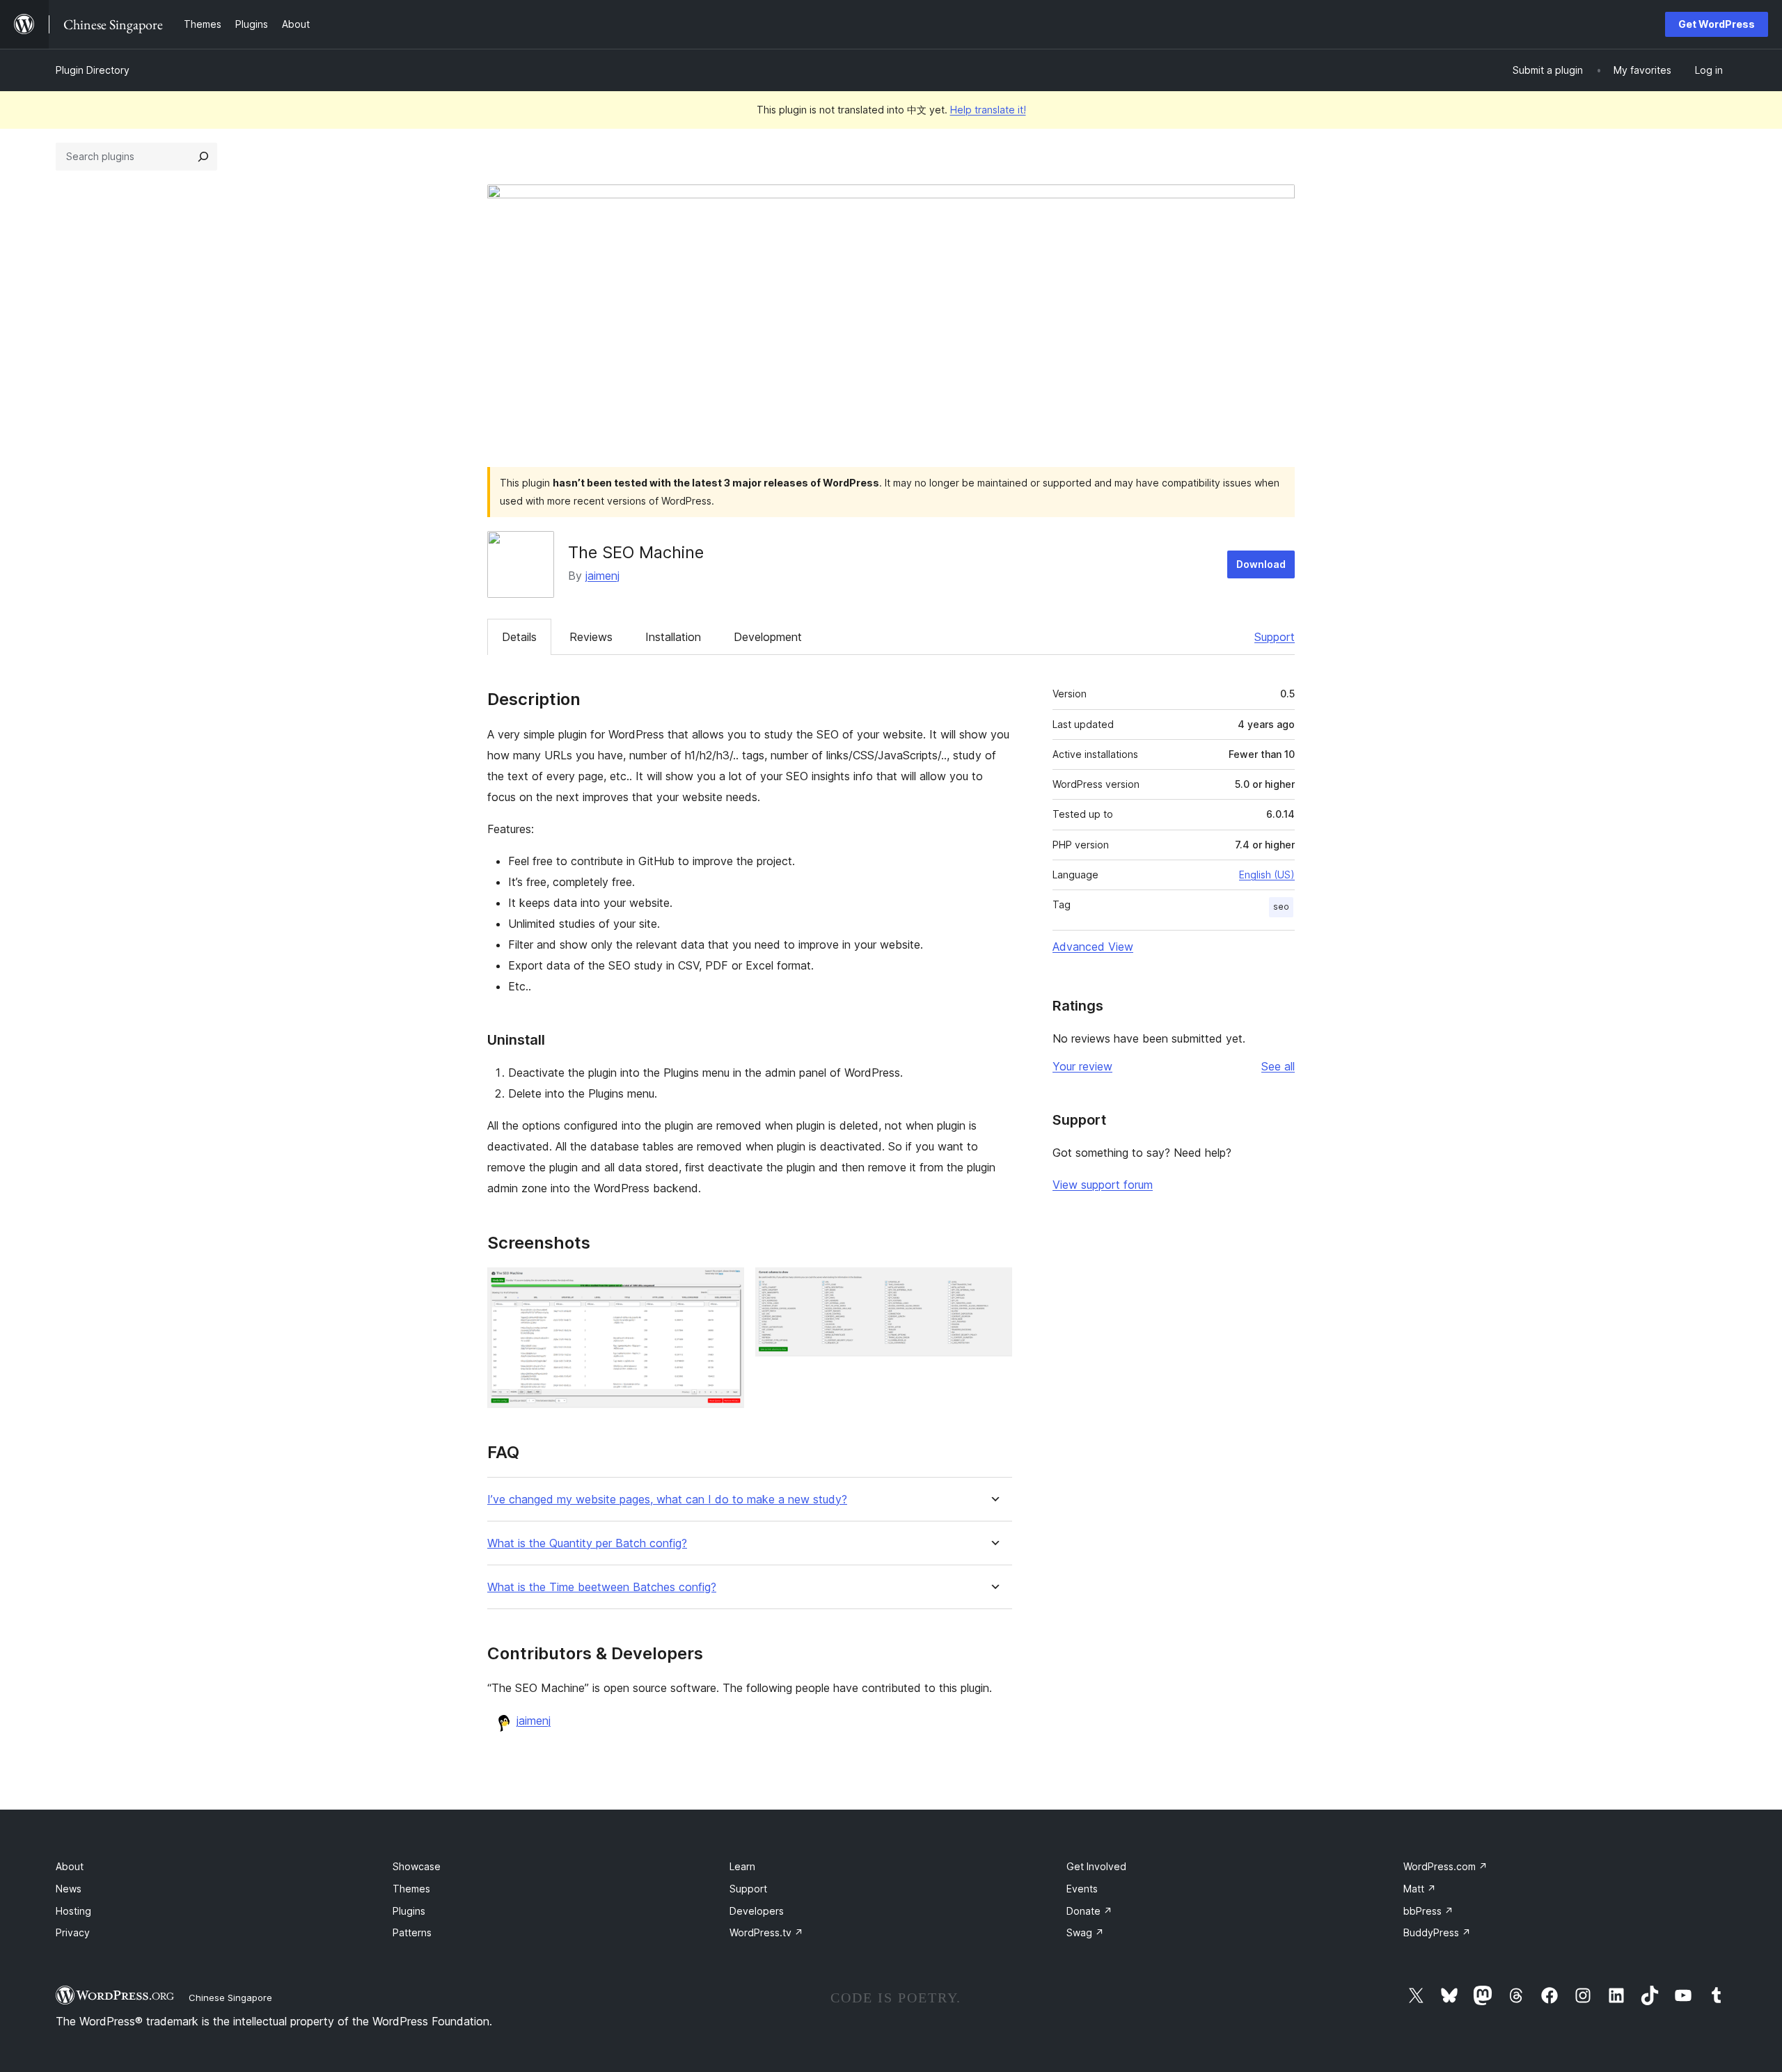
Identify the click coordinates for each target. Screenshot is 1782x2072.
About (70, 1866)
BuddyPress (1437, 1932)
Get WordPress (1717, 24)
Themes (411, 1889)
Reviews (591, 637)
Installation (673, 637)
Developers (757, 1911)
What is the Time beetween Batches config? (602, 1587)
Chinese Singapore (230, 1998)
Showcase (417, 1866)
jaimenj (602, 576)
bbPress (1428, 1911)
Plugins (409, 1911)
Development (768, 637)
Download (1261, 564)
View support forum (1103, 1185)
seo (1281, 907)
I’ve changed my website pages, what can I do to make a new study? (667, 1500)
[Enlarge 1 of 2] (725, 1286)
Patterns (412, 1932)
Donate (1089, 1911)
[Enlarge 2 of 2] (993, 1286)
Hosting (73, 1911)
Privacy (73, 1932)
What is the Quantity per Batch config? (587, 1543)
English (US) (1267, 875)
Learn (742, 1866)
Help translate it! (988, 110)
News (69, 1889)
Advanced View (1093, 947)
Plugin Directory (93, 70)
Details (519, 637)
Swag (1085, 1932)
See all (1278, 1066)
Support (1275, 637)
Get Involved (1096, 1866)
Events (1082, 1889)
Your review (1082, 1066)
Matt (1420, 1889)
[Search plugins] (203, 157)
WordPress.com (1445, 1866)
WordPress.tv (766, 1932)
